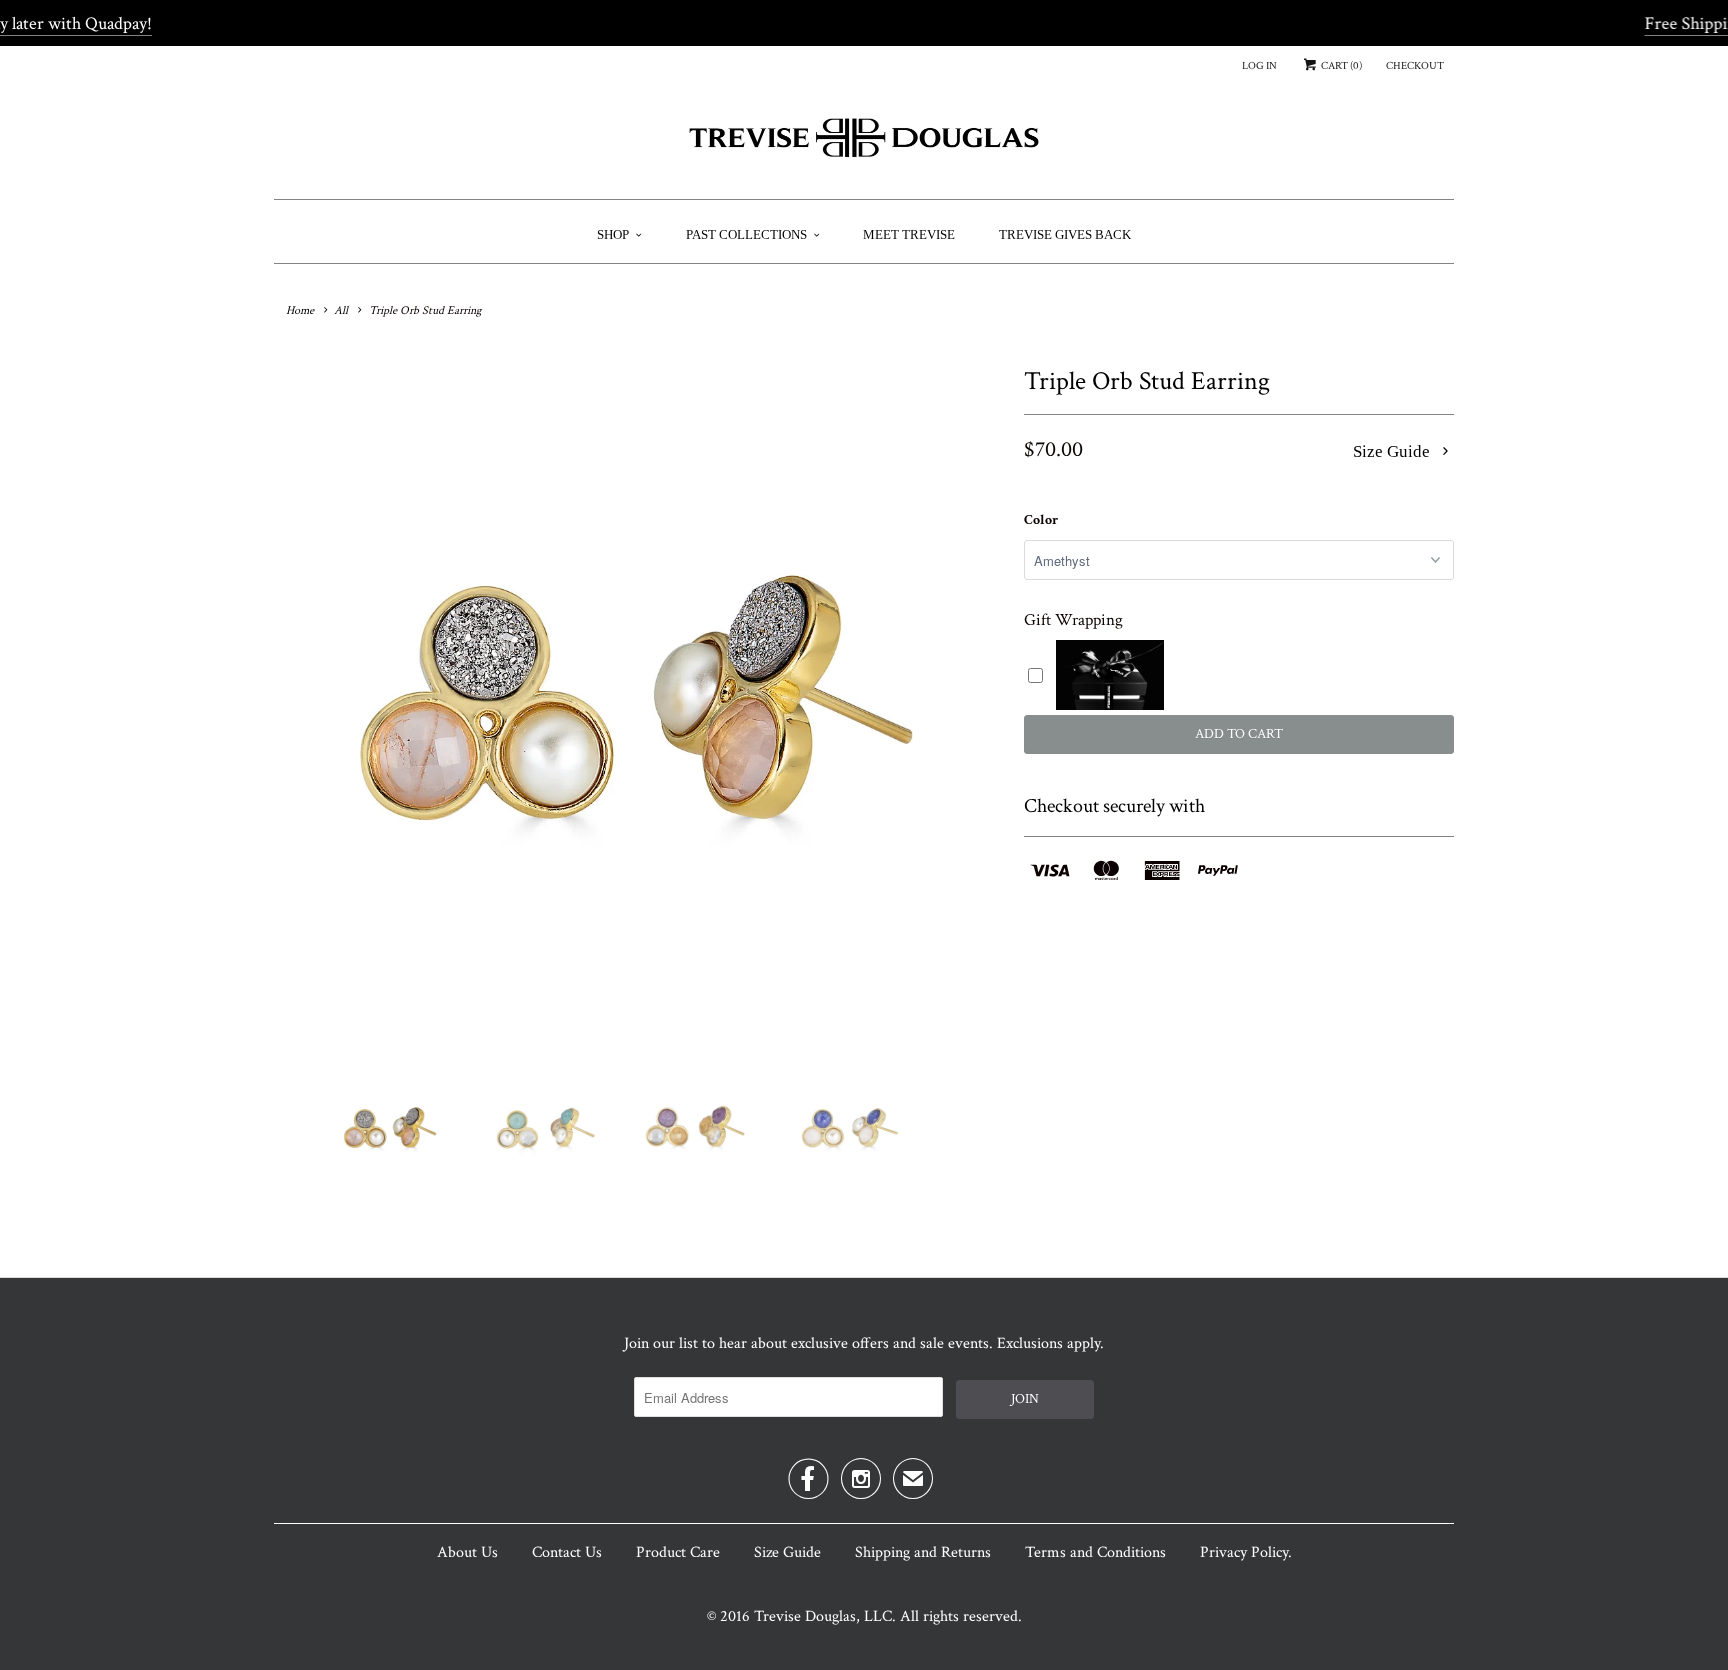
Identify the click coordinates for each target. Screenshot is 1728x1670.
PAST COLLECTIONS (746, 234)
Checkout (1415, 66)
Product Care (678, 1552)
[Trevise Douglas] (864, 145)
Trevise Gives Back (1065, 234)
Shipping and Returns (923, 1552)
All (341, 310)
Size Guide (1393, 451)
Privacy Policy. (1246, 1552)
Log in (1259, 66)
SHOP (613, 234)
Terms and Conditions (1095, 1552)
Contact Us (567, 1552)
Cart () (1340, 66)
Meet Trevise (909, 234)
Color (1041, 520)
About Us (467, 1552)
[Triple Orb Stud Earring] (639, 706)
